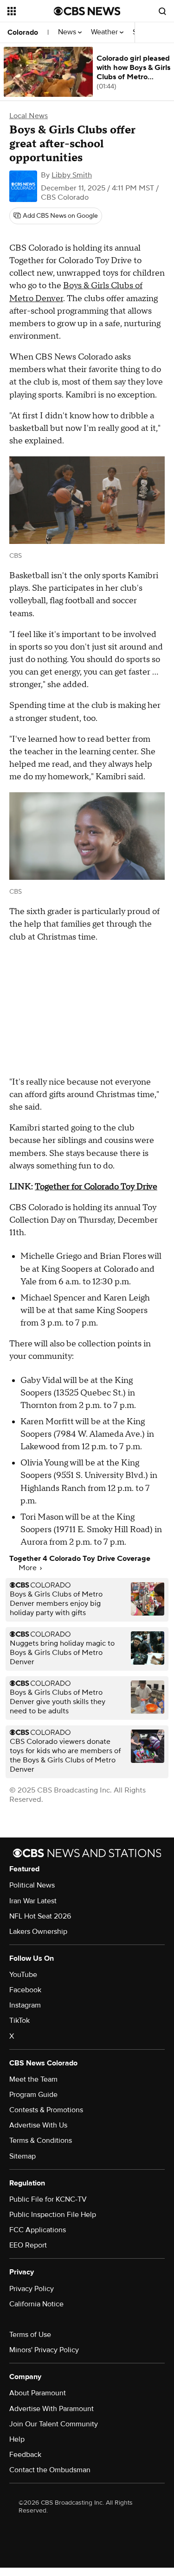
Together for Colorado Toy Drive (96, 1187)
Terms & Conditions (41, 2140)
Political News (32, 1885)
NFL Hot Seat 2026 (40, 1916)
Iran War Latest (33, 1901)
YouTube (23, 1975)
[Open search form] (162, 11)
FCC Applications (38, 2230)
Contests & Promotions (46, 2110)
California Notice (36, 2304)
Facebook (25, 1990)
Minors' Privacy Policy (44, 2350)
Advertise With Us (38, 2125)
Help (17, 2439)
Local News (29, 116)
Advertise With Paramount (52, 2409)
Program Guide (33, 2095)
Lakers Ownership (38, 1932)
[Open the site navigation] (31, 11)
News (68, 32)
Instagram (25, 2005)
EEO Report (28, 2245)
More (29, 1568)
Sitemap (23, 2156)
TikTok (19, 2020)
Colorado (23, 32)
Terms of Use (30, 2335)
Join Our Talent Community (54, 2424)
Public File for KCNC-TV (48, 2199)
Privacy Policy (32, 2289)
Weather (105, 32)
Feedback (25, 2455)
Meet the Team (33, 2079)
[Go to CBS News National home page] (87, 11)
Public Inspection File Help (53, 2215)
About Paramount (38, 2393)
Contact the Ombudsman (50, 2470)
